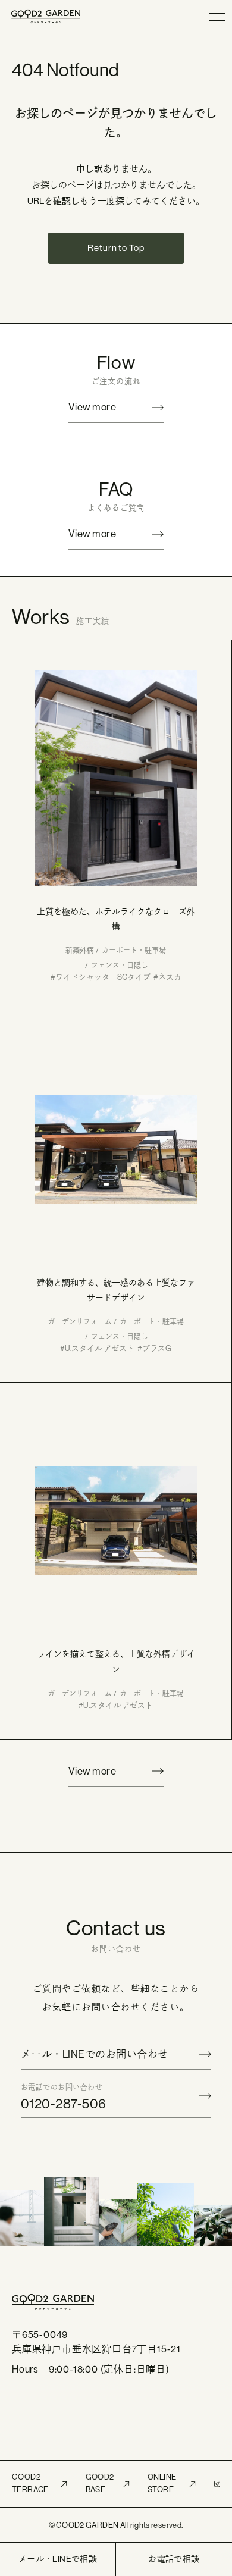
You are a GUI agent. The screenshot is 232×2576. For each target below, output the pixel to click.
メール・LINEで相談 (58, 2559)
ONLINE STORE (162, 2483)
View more (92, 407)
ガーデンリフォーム (80, 1322)
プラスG (157, 1348)
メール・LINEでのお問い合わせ (95, 2054)
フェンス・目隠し (120, 966)
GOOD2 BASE (100, 2483)
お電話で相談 (174, 2559)
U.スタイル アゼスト (100, 1348)
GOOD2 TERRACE (30, 2483)
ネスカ (170, 977)
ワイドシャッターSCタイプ (103, 977)
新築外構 (80, 951)
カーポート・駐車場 (134, 951)
